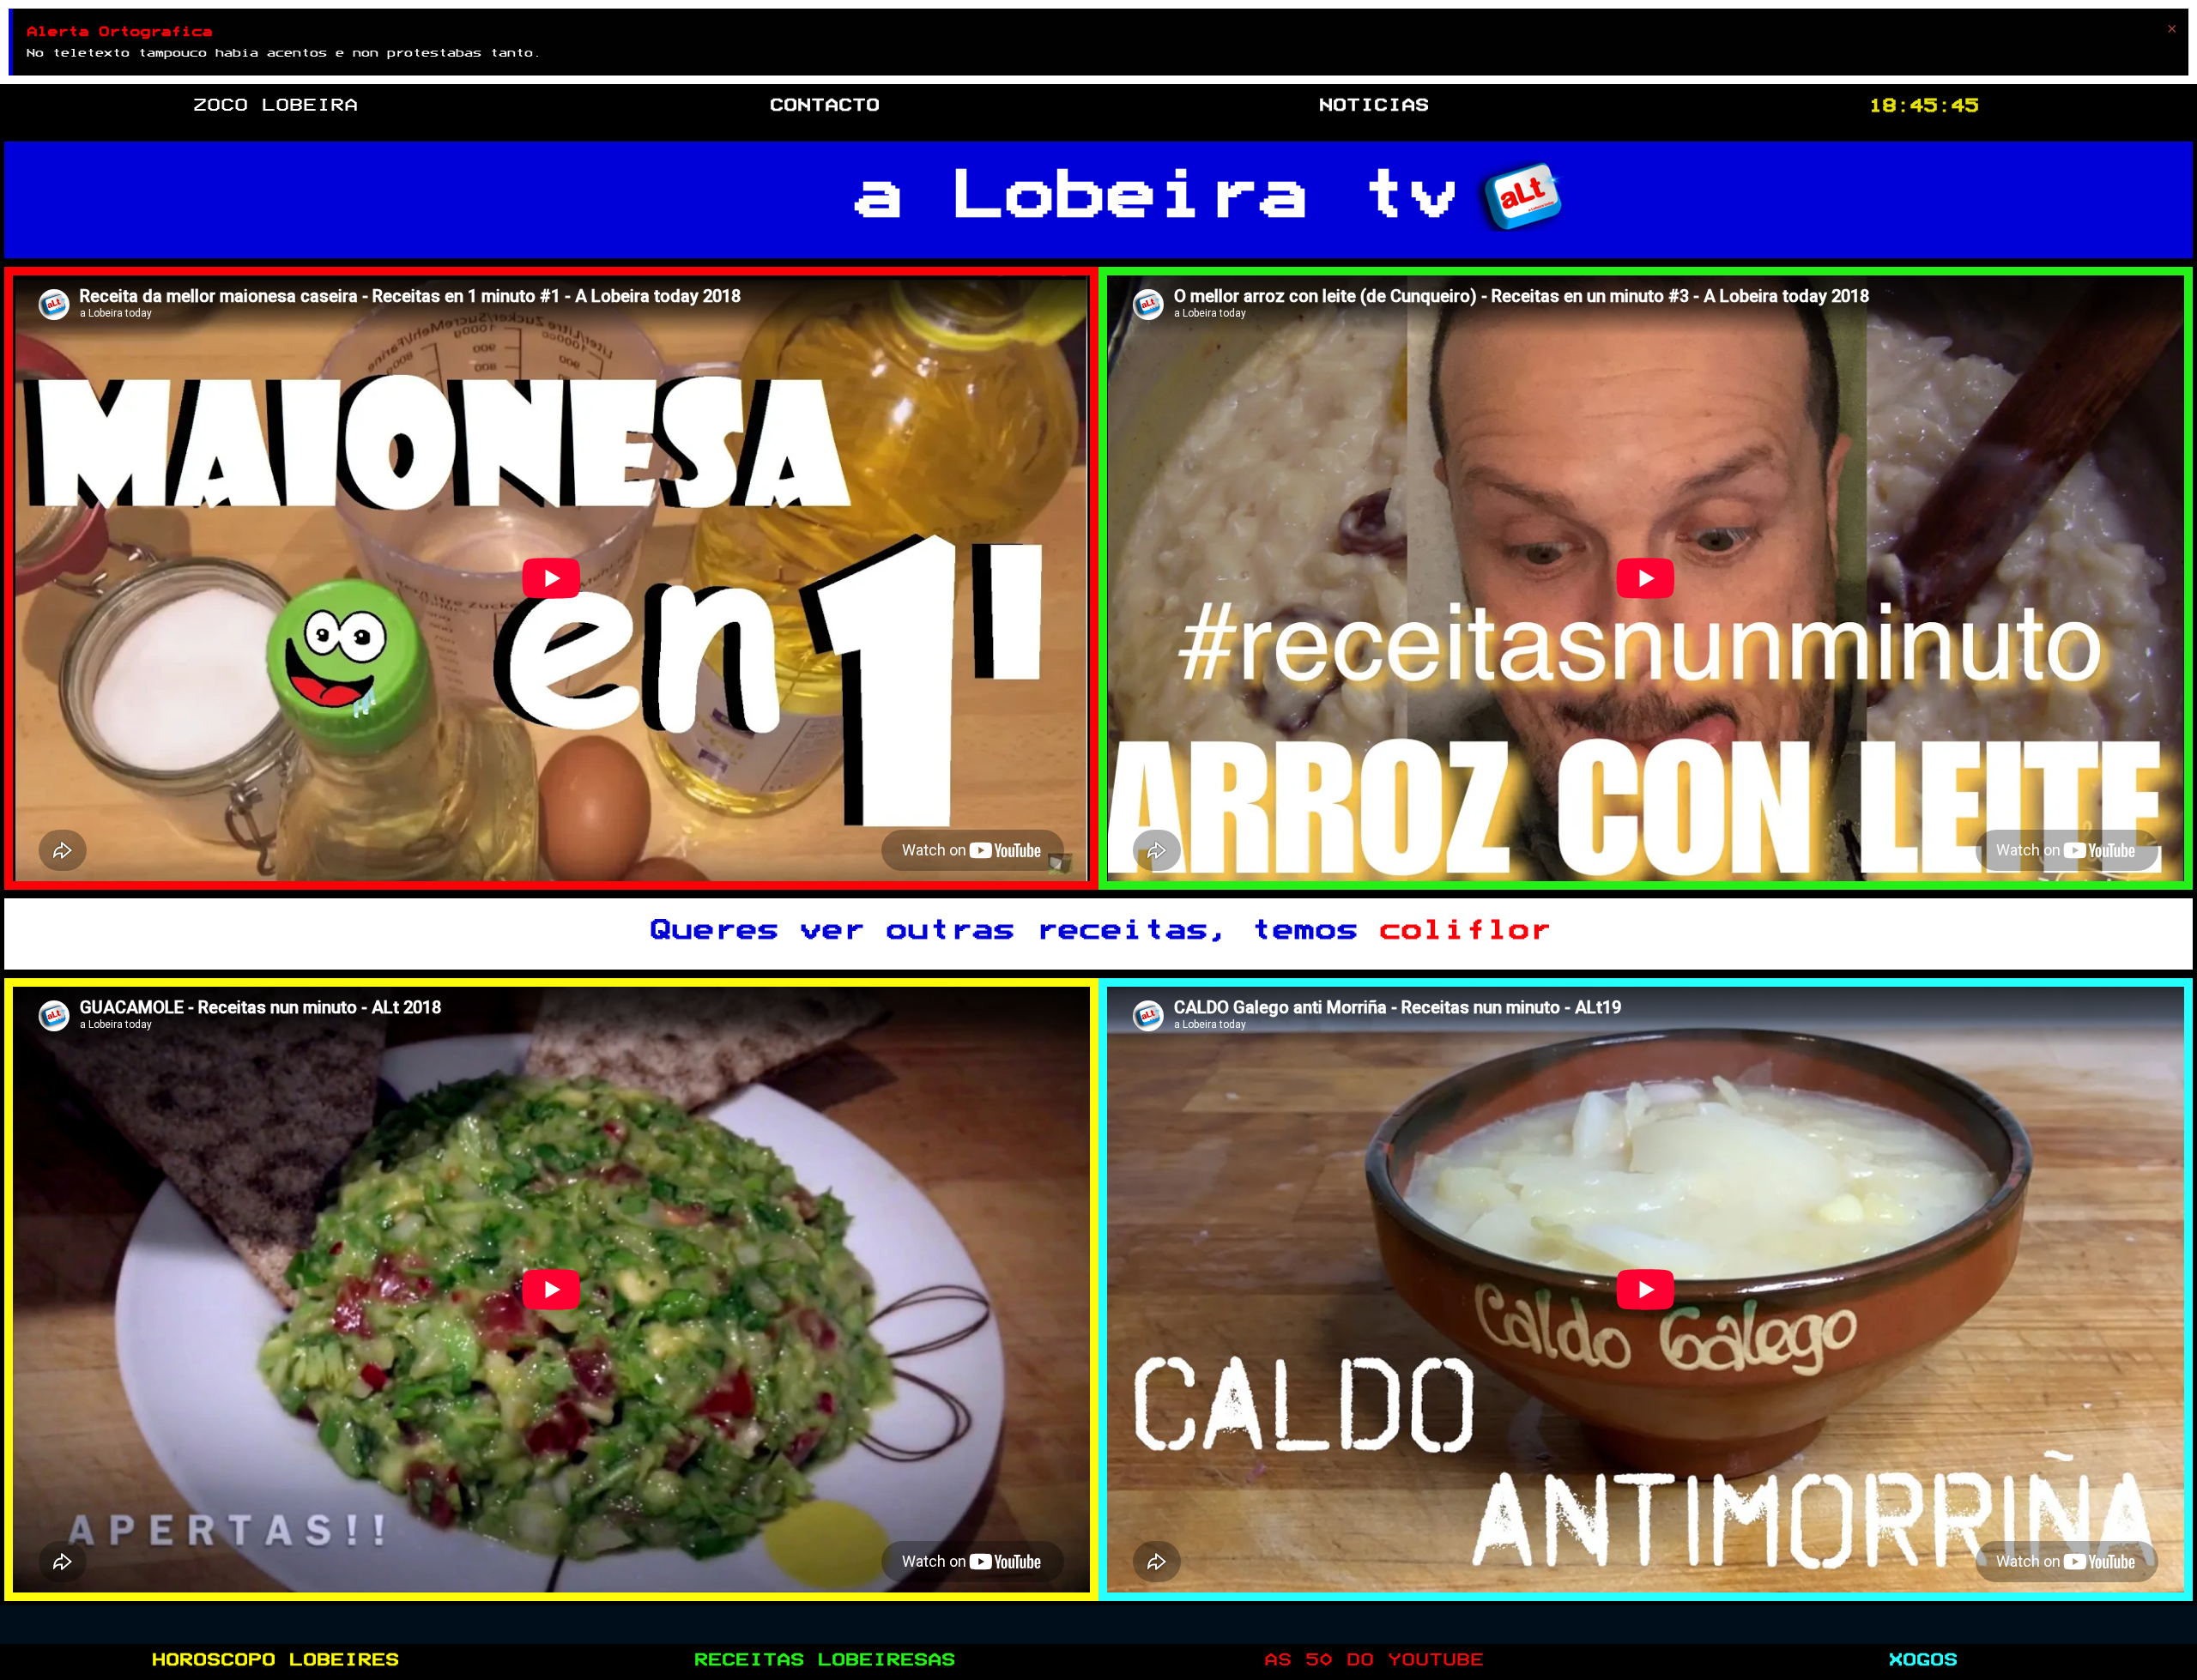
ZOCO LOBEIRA (275, 106)
